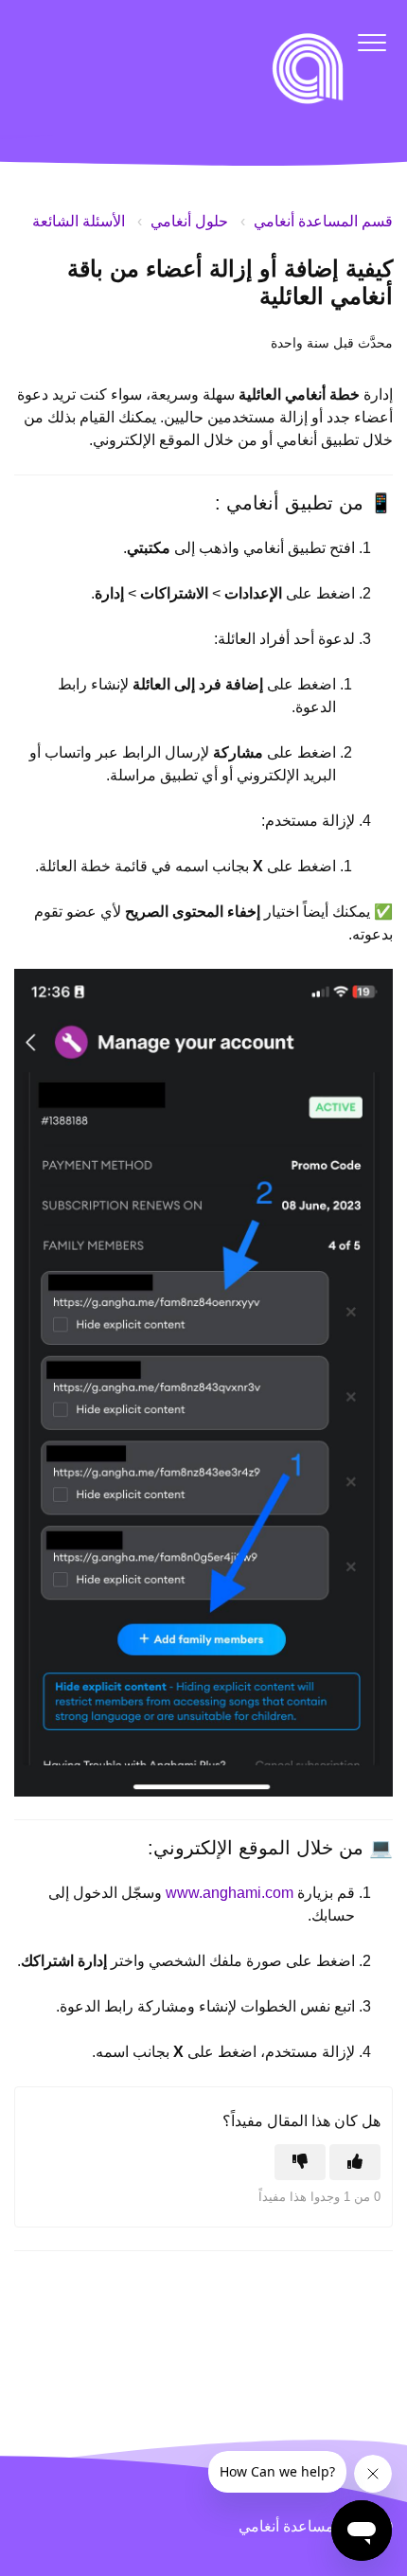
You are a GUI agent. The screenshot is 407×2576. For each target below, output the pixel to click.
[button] (372, 42)
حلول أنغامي (189, 221)
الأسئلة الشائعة (79, 221)
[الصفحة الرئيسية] (308, 68)
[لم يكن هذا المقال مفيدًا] (300, 2162)
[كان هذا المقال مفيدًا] (355, 2162)
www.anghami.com (230, 1893)
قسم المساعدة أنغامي (323, 221)
